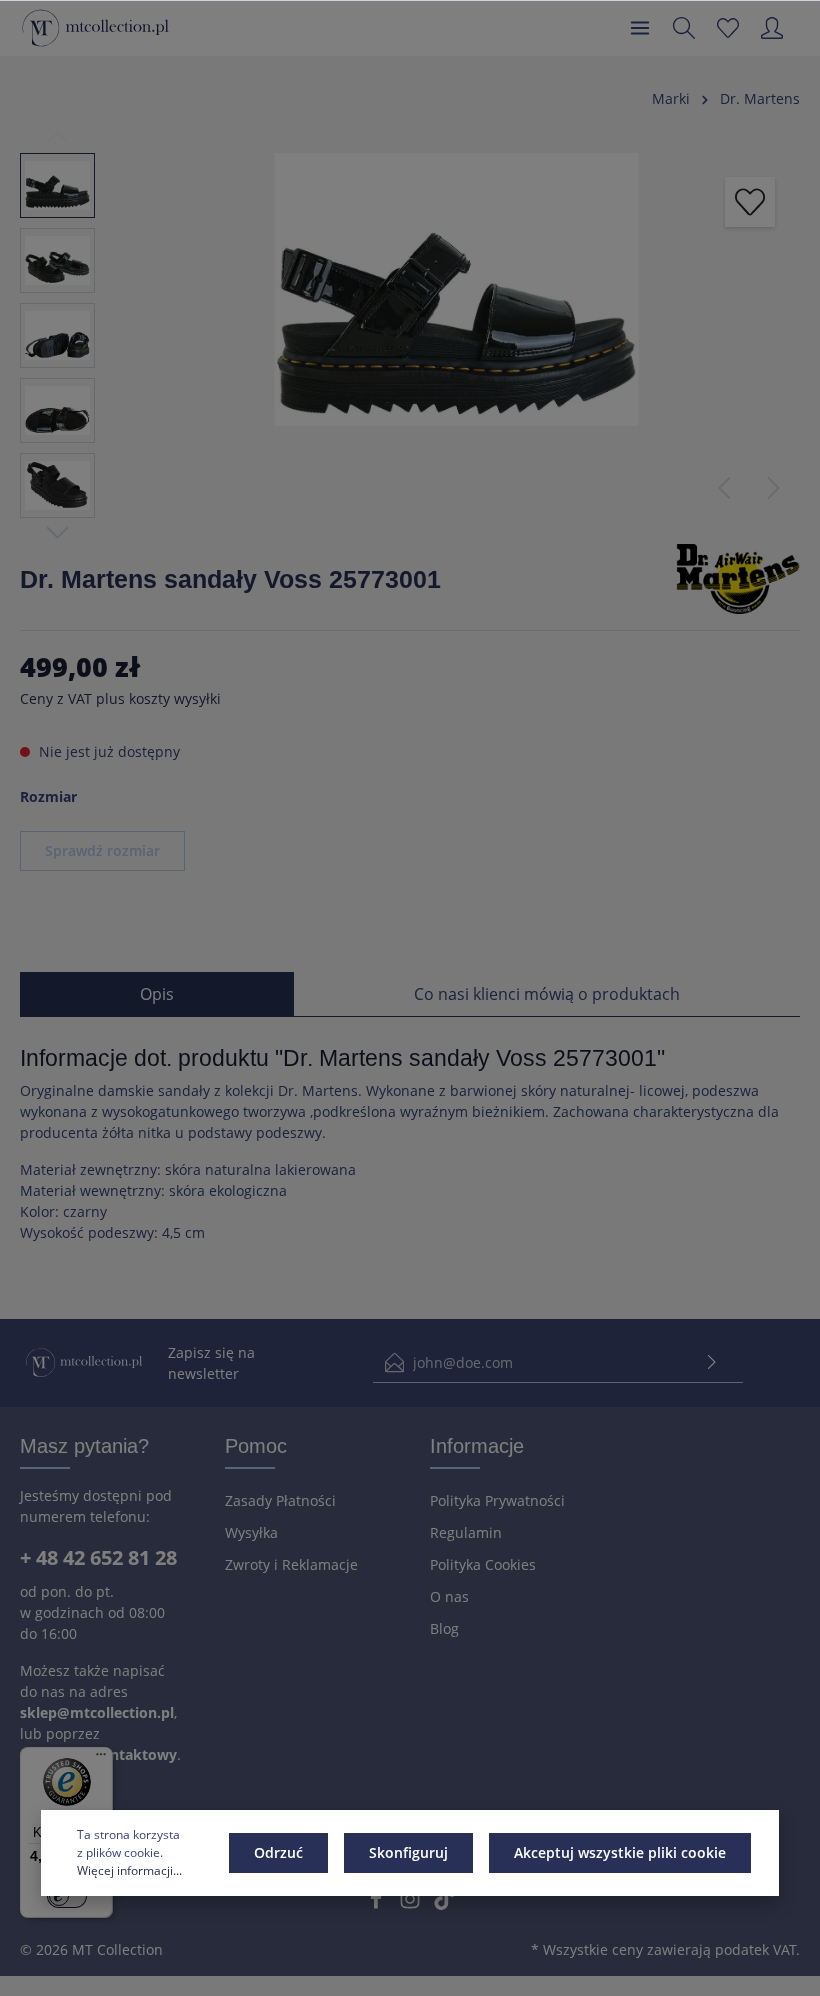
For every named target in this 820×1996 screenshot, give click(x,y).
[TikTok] (444, 1904)
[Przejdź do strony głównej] (95, 28)
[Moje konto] (772, 28)
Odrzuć (278, 1852)
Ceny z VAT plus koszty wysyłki (120, 698)
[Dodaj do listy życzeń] (750, 202)
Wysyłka (251, 1532)
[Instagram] (412, 1904)
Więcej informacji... (129, 1870)
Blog (444, 1628)
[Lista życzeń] (728, 28)
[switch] (67, 1896)
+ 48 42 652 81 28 (98, 1557)
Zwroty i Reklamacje (291, 1564)
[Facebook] (378, 1904)
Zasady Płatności (280, 1500)
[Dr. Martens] (738, 577)
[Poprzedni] (724, 488)
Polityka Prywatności (497, 1500)
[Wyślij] (712, 1362)
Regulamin (466, 1532)
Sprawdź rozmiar (102, 850)
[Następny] (774, 488)
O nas (449, 1596)
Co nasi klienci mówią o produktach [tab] (547, 994)
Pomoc (256, 1446)
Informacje (477, 1446)
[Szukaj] (684, 28)
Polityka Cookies (483, 1564)
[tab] (157, 994)
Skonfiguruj (408, 1852)
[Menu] (640, 28)
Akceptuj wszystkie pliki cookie (620, 1852)
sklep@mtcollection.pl (97, 1712)
